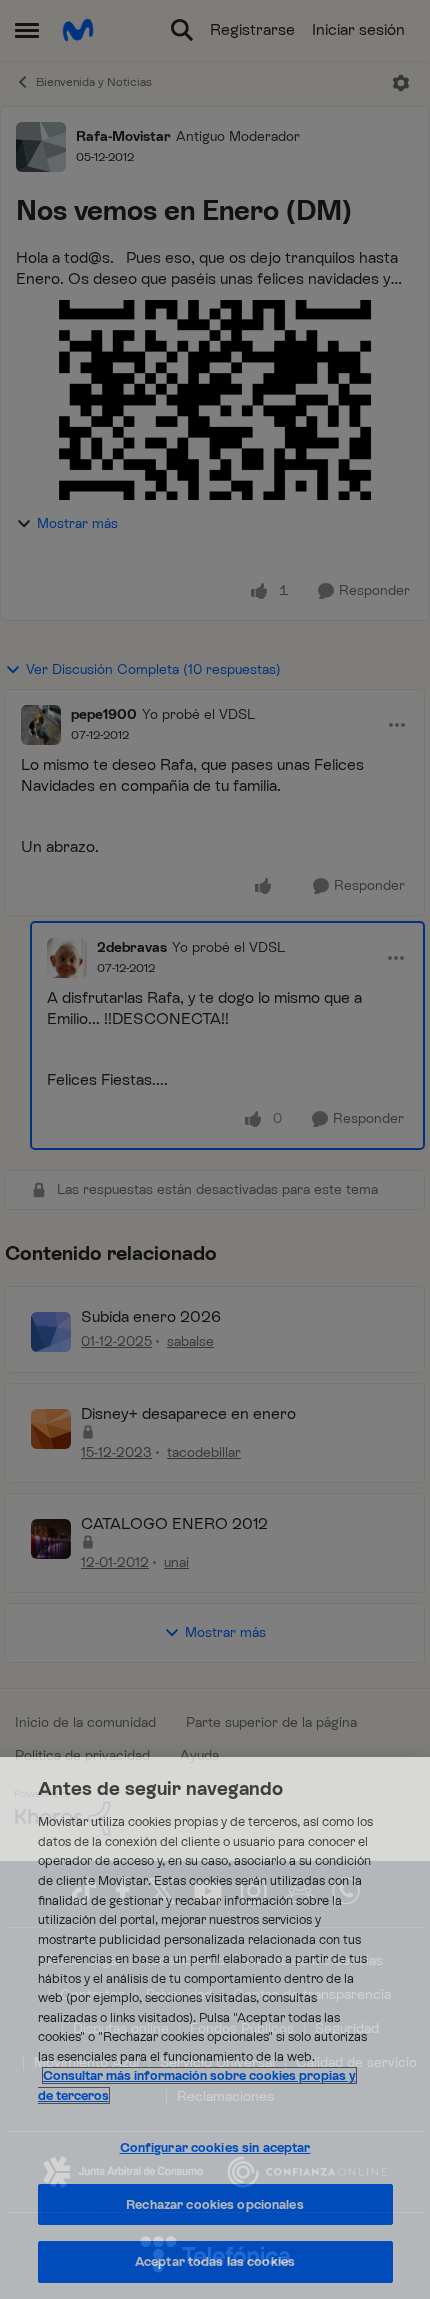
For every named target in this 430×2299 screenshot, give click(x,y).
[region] (215, 2028)
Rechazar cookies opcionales (215, 2204)
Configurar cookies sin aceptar (215, 2147)
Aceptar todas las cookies (215, 2261)
